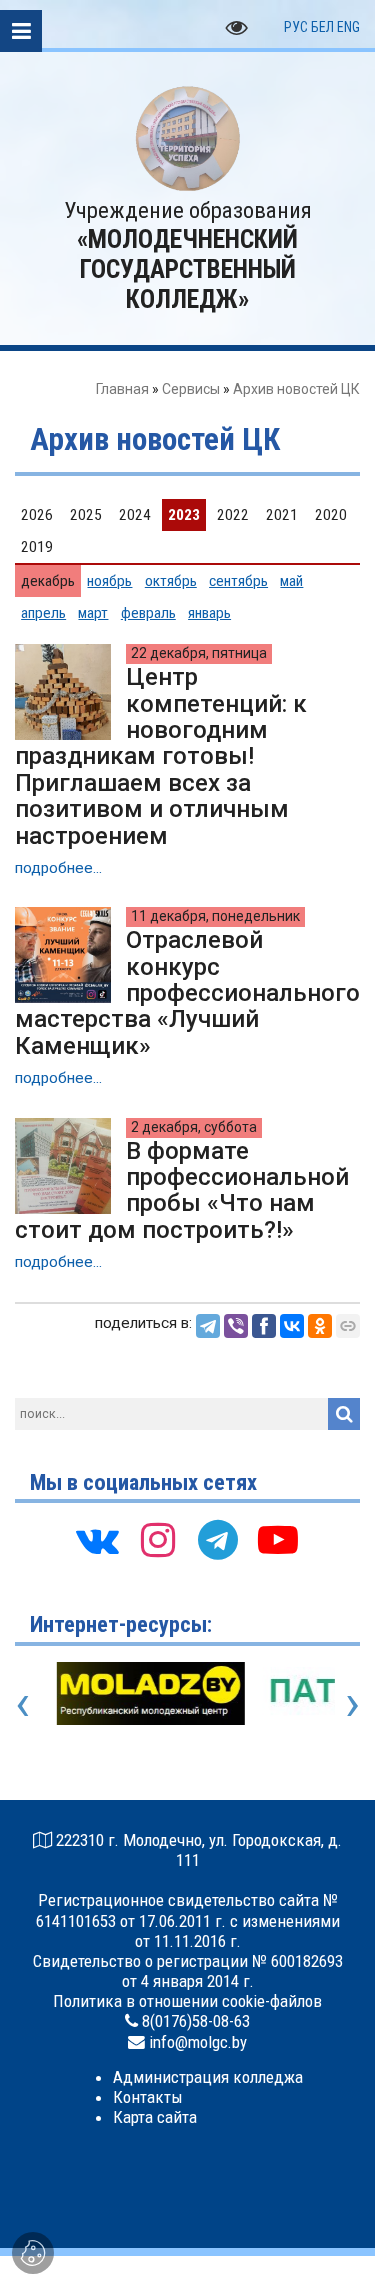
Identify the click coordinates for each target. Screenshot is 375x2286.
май (291, 581)
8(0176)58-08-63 (196, 2021)
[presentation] (22, 1703)
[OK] (320, 1326)
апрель (43, 613)
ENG (348, 27)
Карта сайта (155, 2117)
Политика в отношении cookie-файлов (187, 2001)
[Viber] (236, 1326)
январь (209, 613)
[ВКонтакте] (292, 1326)
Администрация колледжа (208, 2077)
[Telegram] (208, 1326)
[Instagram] (158, 1545)
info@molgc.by (198, 2042)
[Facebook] (264, 1326)
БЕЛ (322, 27)
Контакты (148, 2097)
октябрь (171, 581)
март (93, 613)
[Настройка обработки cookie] (33, 2253)
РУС (296, 27)
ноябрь (109, 581)
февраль (148, 613)
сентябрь (238, 581)
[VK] (98, 1545)
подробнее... (58, 868)
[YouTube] (278, 1545)
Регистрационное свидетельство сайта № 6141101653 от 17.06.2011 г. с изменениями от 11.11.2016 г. (188, 1920)
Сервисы (191, 389)
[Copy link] (348, 1326)
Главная (122, 389)
